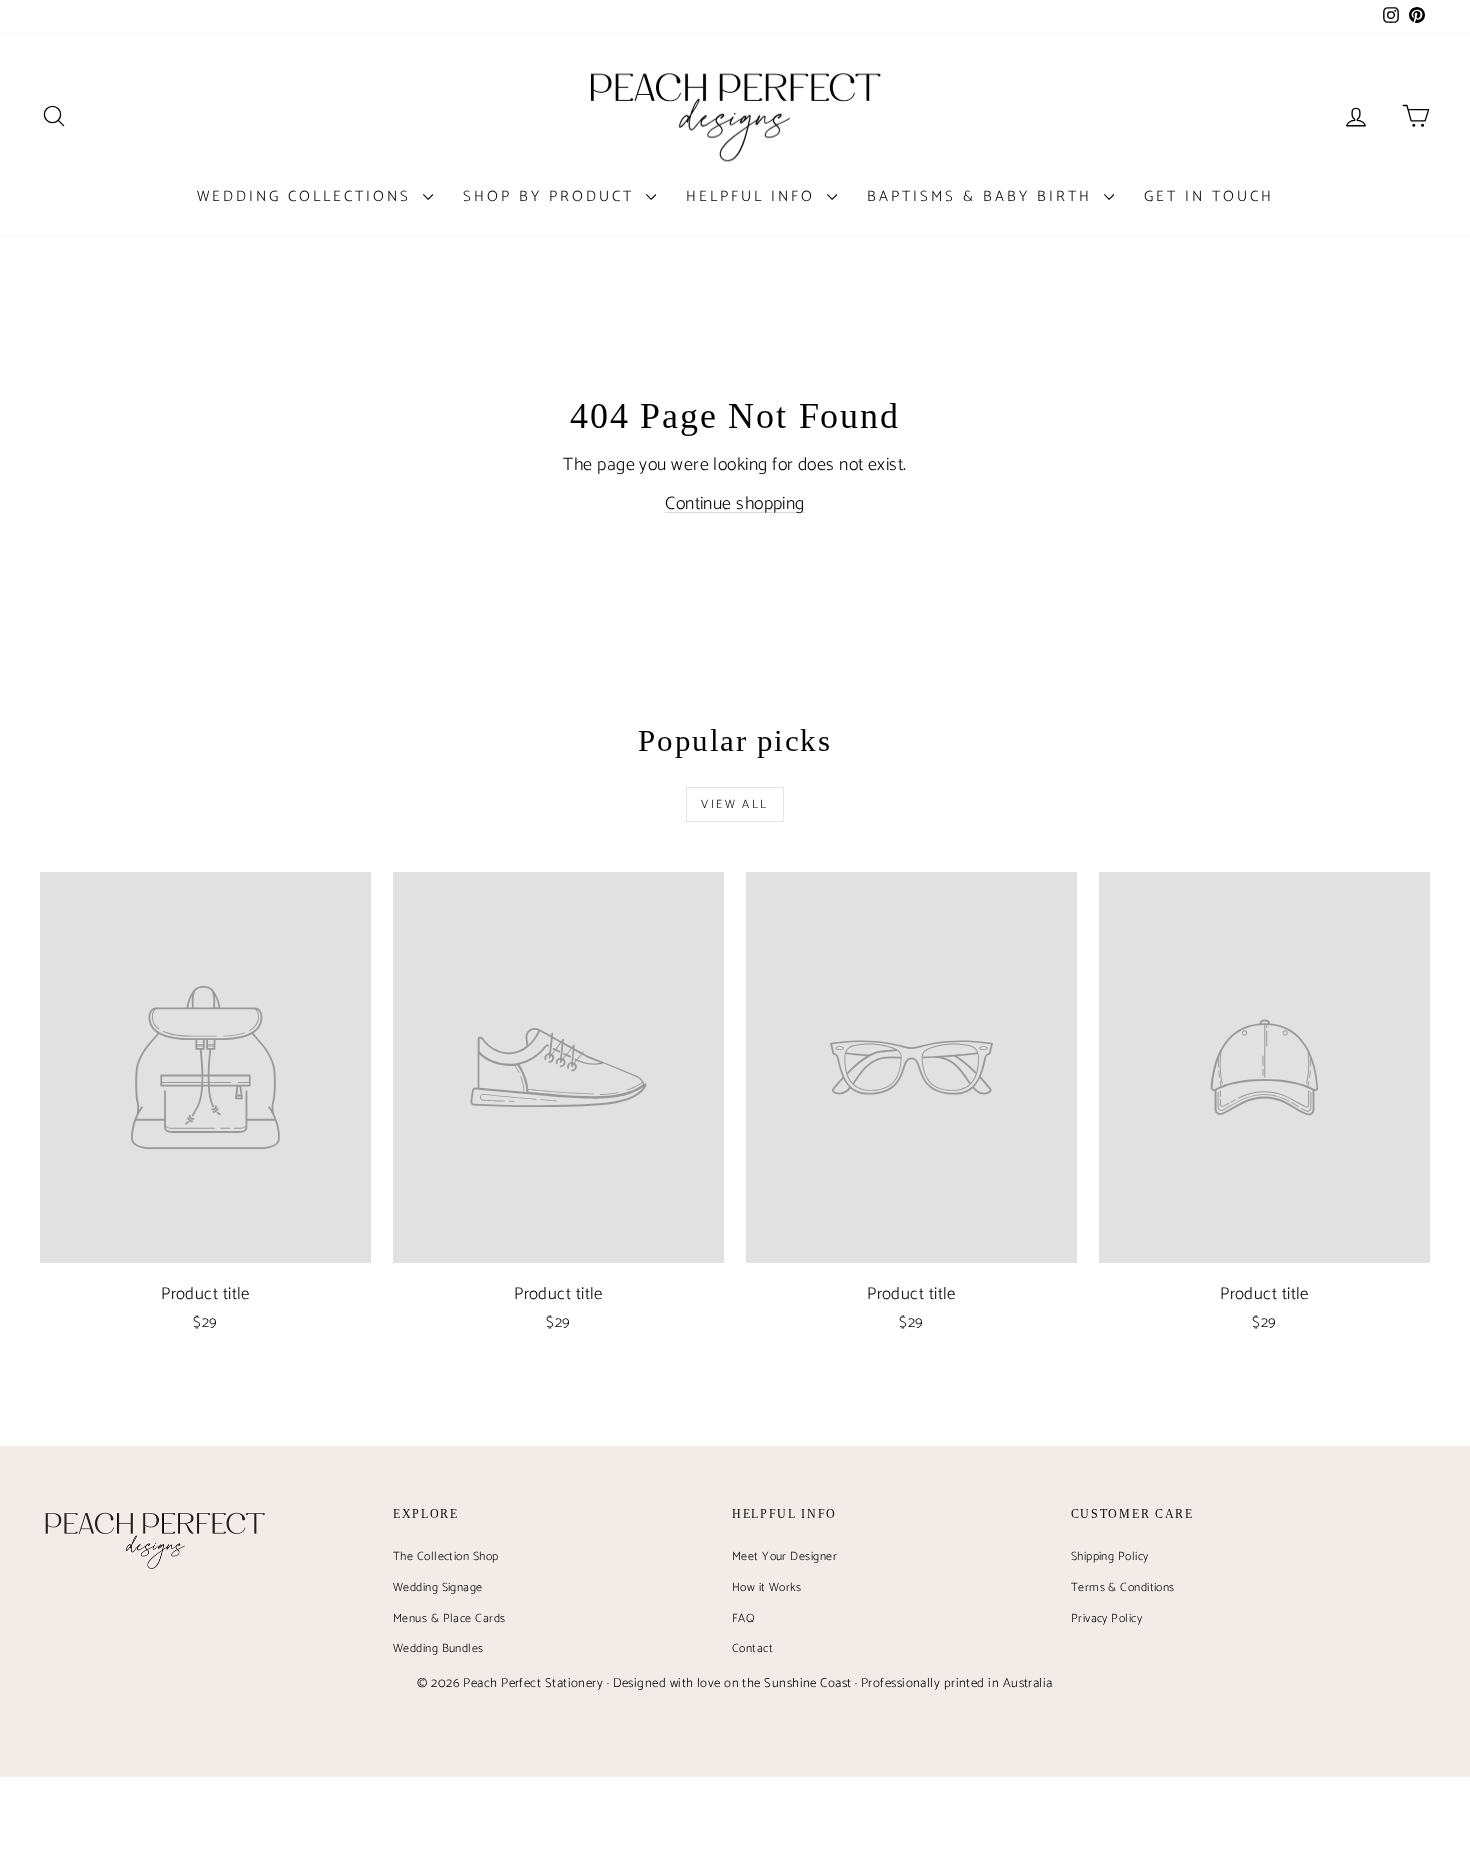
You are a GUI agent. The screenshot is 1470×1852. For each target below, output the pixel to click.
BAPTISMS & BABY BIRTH (983, 196)
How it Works (766, 1587)
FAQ (743, 1618)
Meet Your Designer (784, 1556)
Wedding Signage (438, 1587)
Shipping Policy (1110, 1556)
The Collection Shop (446, 1556)
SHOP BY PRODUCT (552, 196)
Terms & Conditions (1123, 1587)
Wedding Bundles (438, 1648)
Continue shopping (735, 504)
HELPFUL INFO (754, 196)
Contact (752, 1648)
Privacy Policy (1106, 1618)
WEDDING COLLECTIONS (307, 196)
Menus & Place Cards (449, 1618)
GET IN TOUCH (1209, 196)
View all (734, 804)
